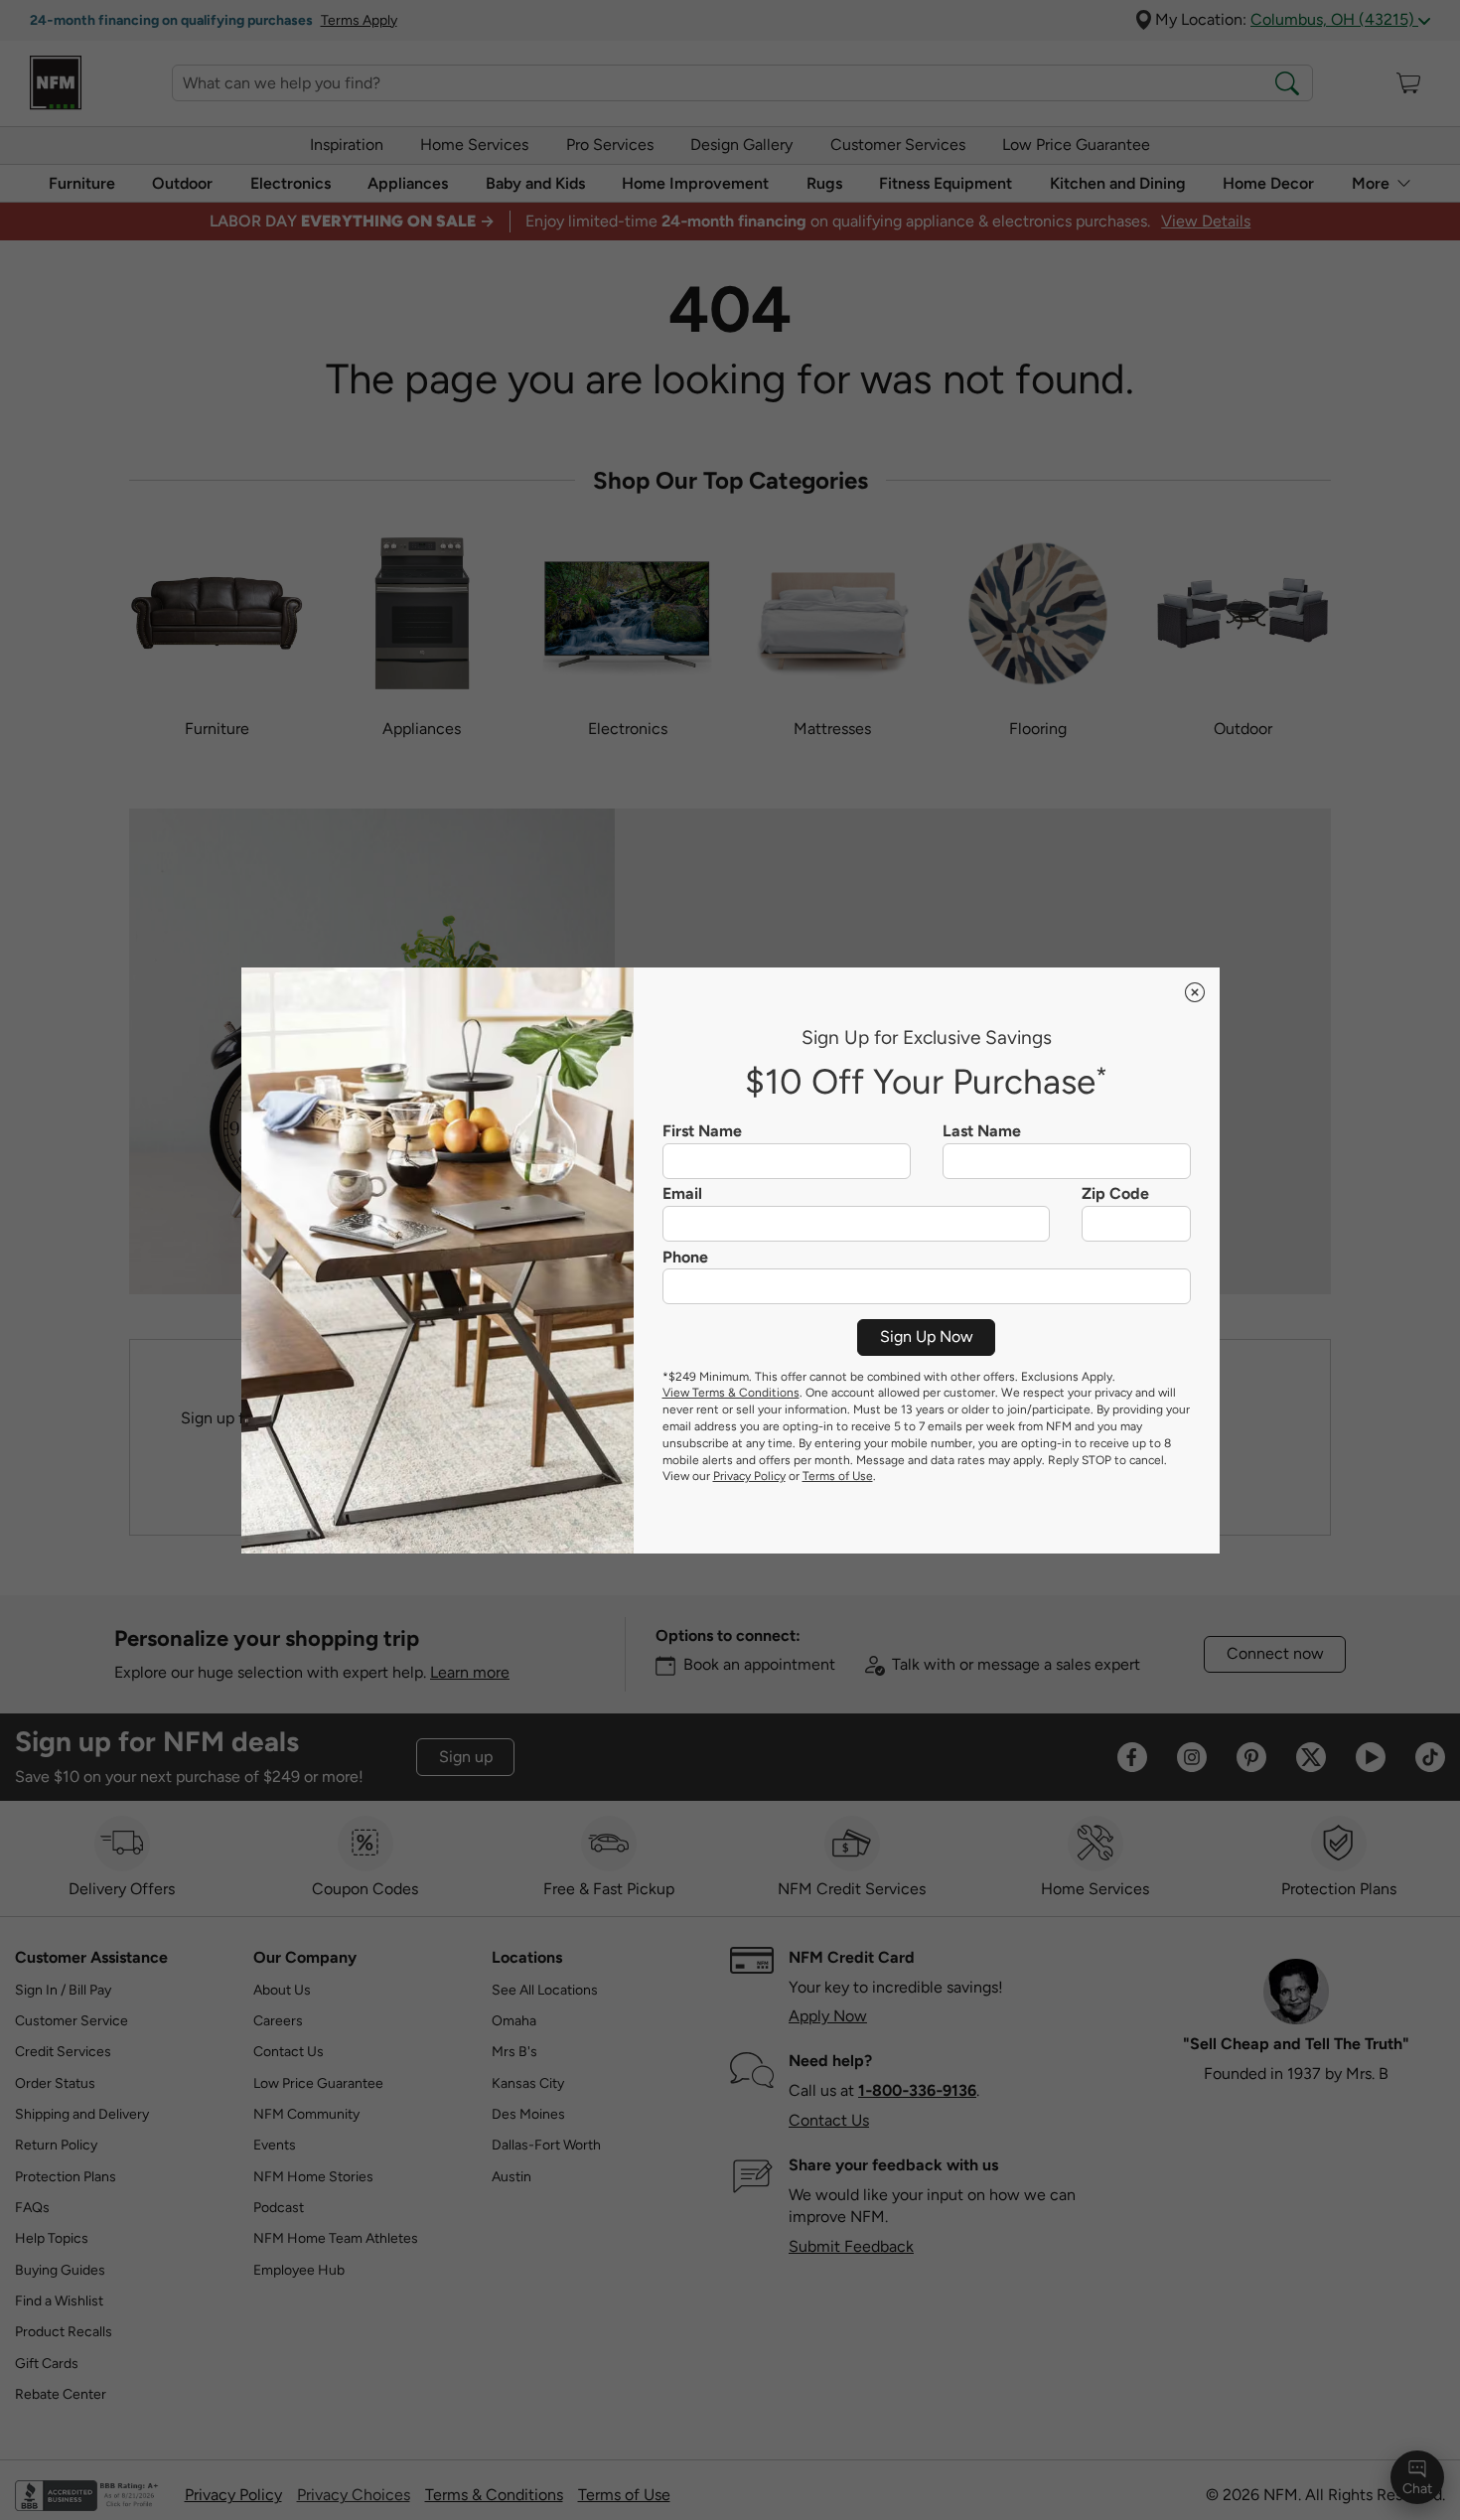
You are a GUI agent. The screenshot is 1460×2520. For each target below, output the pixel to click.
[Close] (1195, 992)
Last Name (982, 1131)
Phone (685, 1258)
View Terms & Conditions (731, 1393)
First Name (702, 1131)
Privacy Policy (749, 1476)
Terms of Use (838, 1476)
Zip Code (1115, 1194)
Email (682, 1194)
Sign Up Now (927, 1336)
